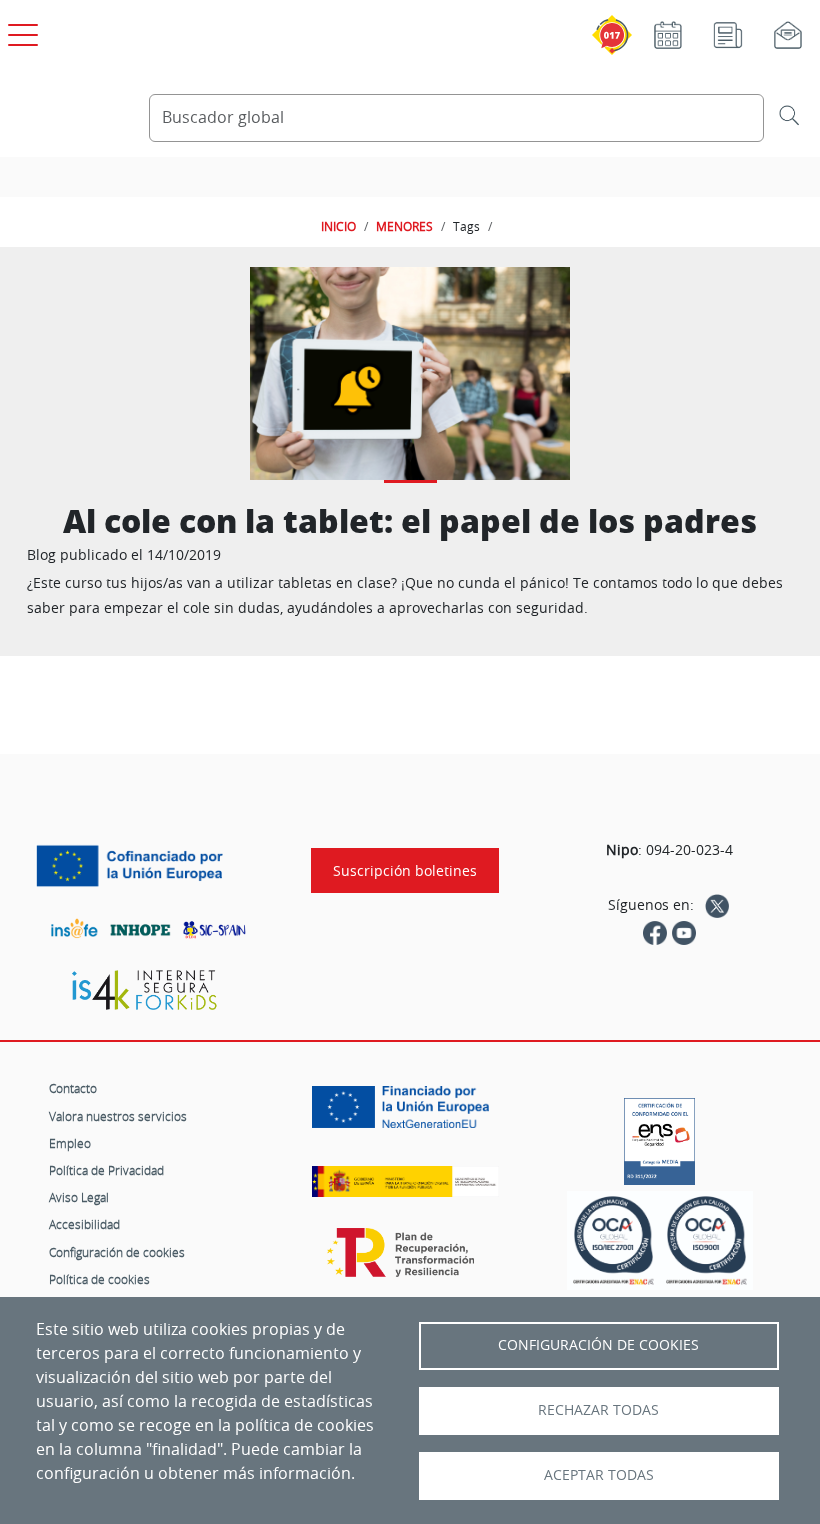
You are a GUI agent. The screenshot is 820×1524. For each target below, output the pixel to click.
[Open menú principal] (20, 31)
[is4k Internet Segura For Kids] (144, 990)
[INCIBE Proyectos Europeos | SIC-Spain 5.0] (144, 866)
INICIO (338, 226)
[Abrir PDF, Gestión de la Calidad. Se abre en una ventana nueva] (706, 1241)
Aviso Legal (79, 1197)
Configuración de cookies (117, 1252)
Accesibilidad (84, 1224)
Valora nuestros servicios (118, 1116)
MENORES (404, 226)
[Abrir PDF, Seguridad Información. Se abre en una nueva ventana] (613, 1241)
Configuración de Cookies (598, 1345)
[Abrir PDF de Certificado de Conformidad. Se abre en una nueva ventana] (659, 1136)
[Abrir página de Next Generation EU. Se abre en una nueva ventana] (405, 1114)
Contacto (73, 1088)
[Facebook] (655, 931)
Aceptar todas (599, 1475)
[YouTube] (684, 931)
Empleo (70, 1143)
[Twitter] (717, 905)
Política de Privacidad (106, 1170)
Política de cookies (99, 1279)
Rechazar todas (598, 1410)
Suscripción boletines (405, 870)
